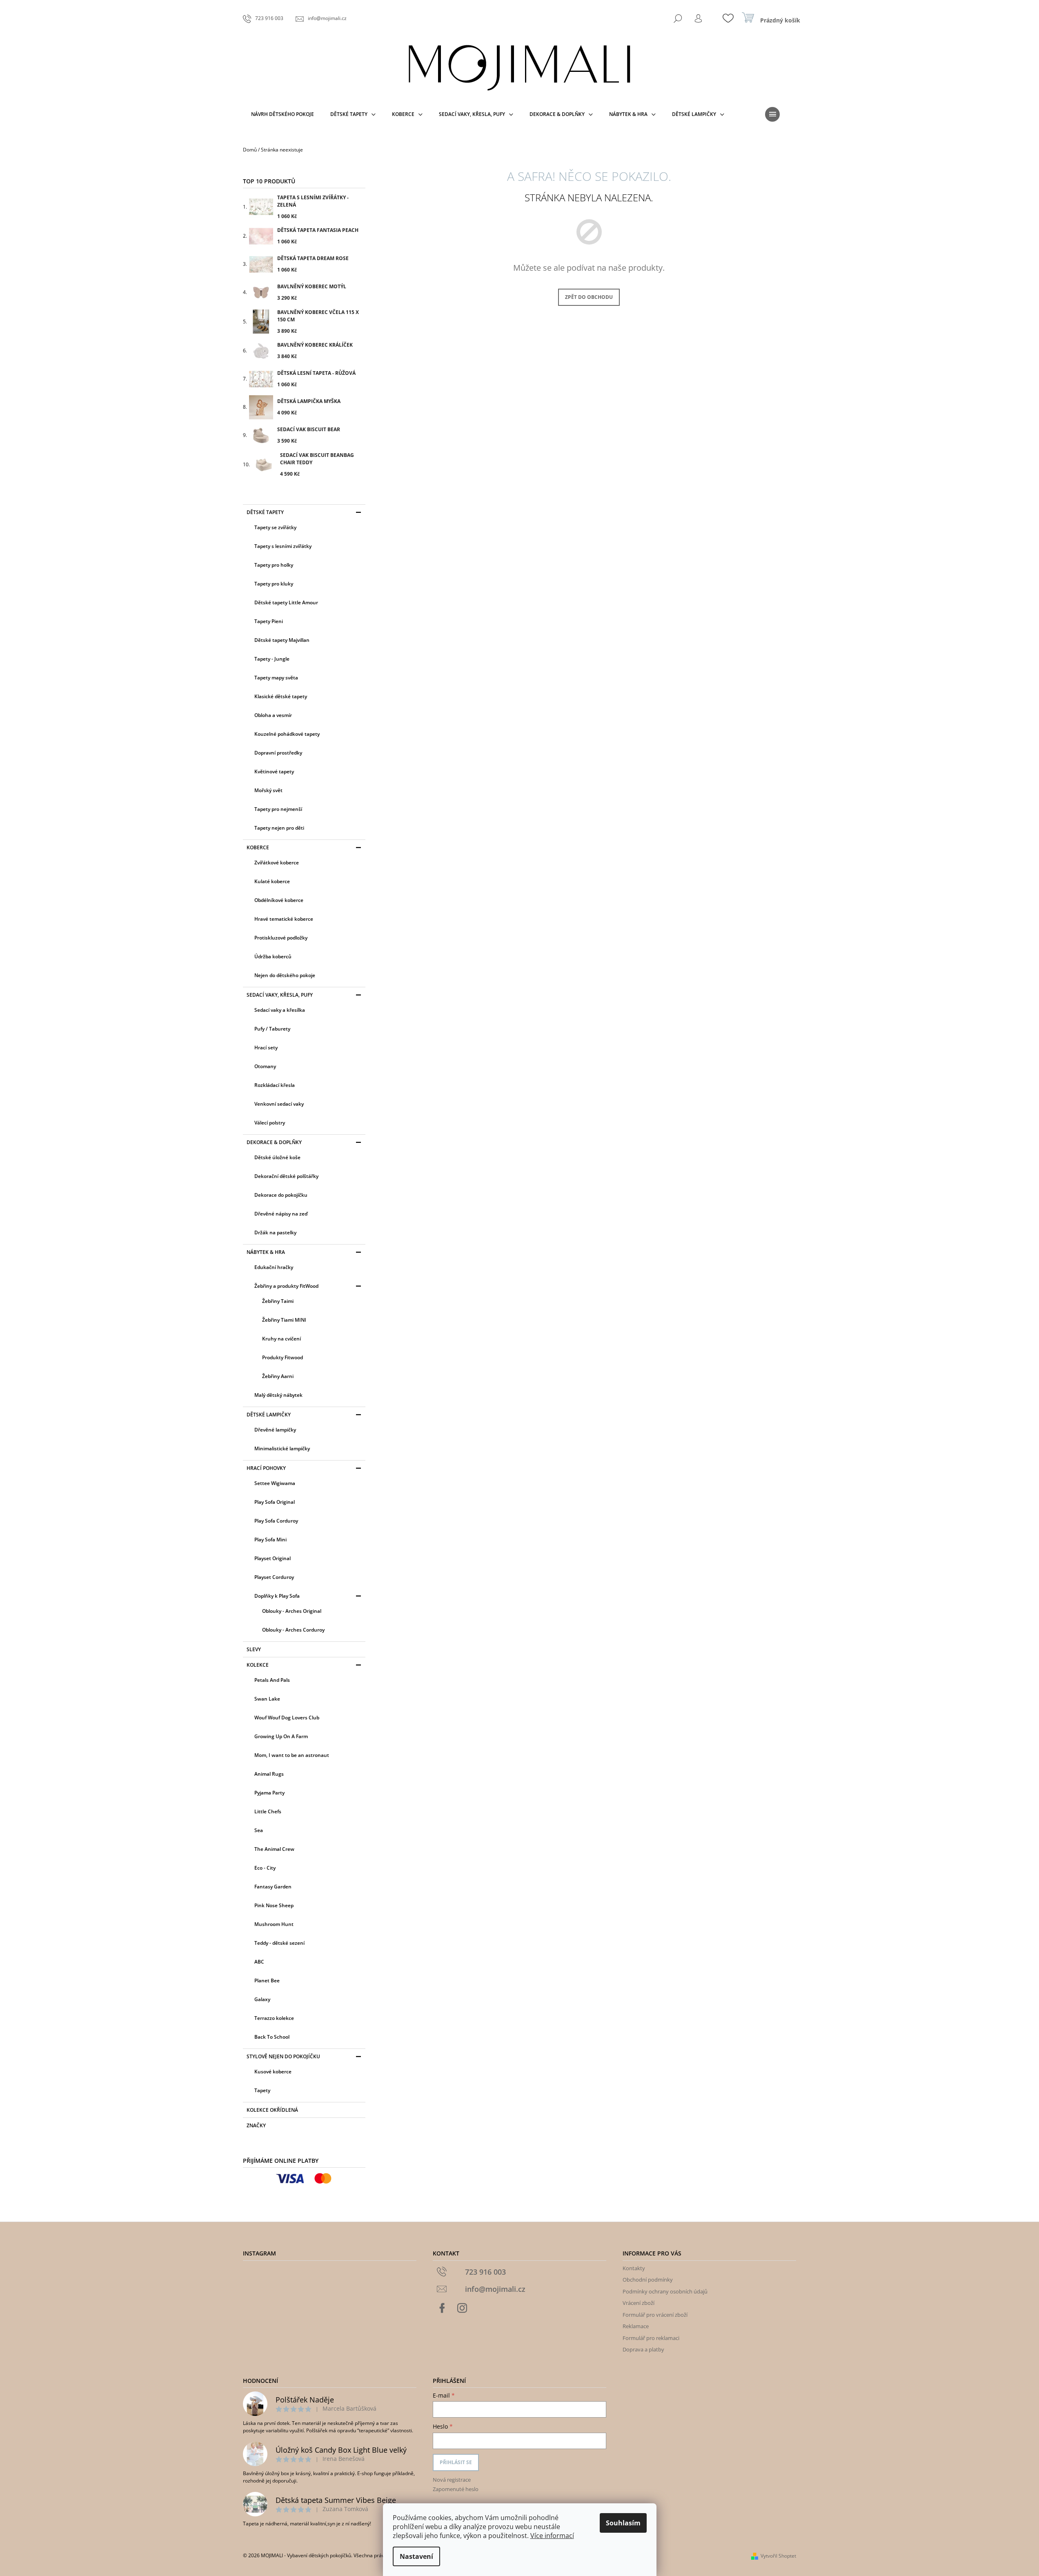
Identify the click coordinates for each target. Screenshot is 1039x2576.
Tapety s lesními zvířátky (283, 546)
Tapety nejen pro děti (279, 828)
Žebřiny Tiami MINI (284, 1320)
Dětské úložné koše (277, 1157)
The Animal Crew (274, 1849)
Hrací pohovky (266, 1468)
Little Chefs (268, 1811)
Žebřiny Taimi (278, 1301)
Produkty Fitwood (283, 1357)
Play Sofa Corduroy (276, 1521)
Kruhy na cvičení (281, 1339)
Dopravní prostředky (278, 753)
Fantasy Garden (273, 1887)
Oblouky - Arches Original (292, 1611)
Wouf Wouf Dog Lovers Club (287, 1718)
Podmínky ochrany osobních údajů (665, 2291)
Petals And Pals (272, 1680)
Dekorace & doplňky (274, 1142)
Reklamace (636, 2326)
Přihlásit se (456, 2462)
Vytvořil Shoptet (778, 2556)
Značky (256, 2125)
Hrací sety (266, 1048)
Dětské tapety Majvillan (282, 640)
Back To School (272, 2037)
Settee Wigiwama (275, 1483)
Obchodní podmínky (648, 2280)
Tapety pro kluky (274, 584)
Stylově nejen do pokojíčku (283, 2056)
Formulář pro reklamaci (651, 2338)
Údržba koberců (273, 956)
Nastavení (416, 2556)
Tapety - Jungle (272, 659)
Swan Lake (267, 1699)
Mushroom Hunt (274, 1924)
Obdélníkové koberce (279, 900)
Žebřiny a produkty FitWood (286, 1286)
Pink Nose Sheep (274, 1905)
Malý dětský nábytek (278, 1395)
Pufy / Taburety (272, 1029)
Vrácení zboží (639, 2303)
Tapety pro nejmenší (278, 809)
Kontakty (634, 2268)
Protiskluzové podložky (281, 938)
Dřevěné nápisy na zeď (281, 1214)
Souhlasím (623, 2523)
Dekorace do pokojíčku (281, 1195)
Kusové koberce (273, 2072)
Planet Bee (267, 1980)
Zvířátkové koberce (277, 863)
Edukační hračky (274, 1267)
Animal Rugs (269, 1774)
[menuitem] (283, 114)
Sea (259, 1830)
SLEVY (254, 1649)
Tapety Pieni (269, 621)
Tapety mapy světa (276, 678)
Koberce (258, 847)
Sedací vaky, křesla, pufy (280, 995)
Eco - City (265, 1868)
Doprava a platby (643, 2349)
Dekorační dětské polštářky (286, 1176)
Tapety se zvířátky (275, 527)
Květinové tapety (274, 771)
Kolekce (258, 1665)
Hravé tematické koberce (284, 919)
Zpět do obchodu (589, 297)
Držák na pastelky (275, 1232)
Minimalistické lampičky (282, 1448)
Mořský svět (268, 790)
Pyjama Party (269, 1793)
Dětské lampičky (269, 1415)
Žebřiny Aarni (278, 1376)
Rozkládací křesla (275, 1085)
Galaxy (262, 1999)
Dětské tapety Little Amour (286, 602)
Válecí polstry (270, 1123)
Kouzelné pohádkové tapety (287, 734)
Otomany (265, 1066)
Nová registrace (452, 2480)
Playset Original (273, 1558)
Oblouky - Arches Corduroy (293, 1630)
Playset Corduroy (274, 1577)
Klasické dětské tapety (281, 696)
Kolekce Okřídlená (272, 2110)
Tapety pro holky (274, 565)
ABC (259, 1962)
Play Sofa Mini (270, 1540)
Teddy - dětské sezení (279, 1943)
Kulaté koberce (272, 881)
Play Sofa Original (275, 1502)
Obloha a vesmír (273, 715)
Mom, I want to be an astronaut (292, 1755)
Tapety (262, 2090)
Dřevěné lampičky (275, 1430)
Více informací (552, 2536)
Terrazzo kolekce (274, 2018)
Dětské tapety (265, 512)
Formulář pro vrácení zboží (655, 2315)
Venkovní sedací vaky (279, 1104)
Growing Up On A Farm (281, 1736)
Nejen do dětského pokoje (285, 975)
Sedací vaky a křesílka (280, 1010)
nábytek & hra (266, 1252)
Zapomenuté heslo (456, 2489)
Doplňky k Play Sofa (277, 1596)
